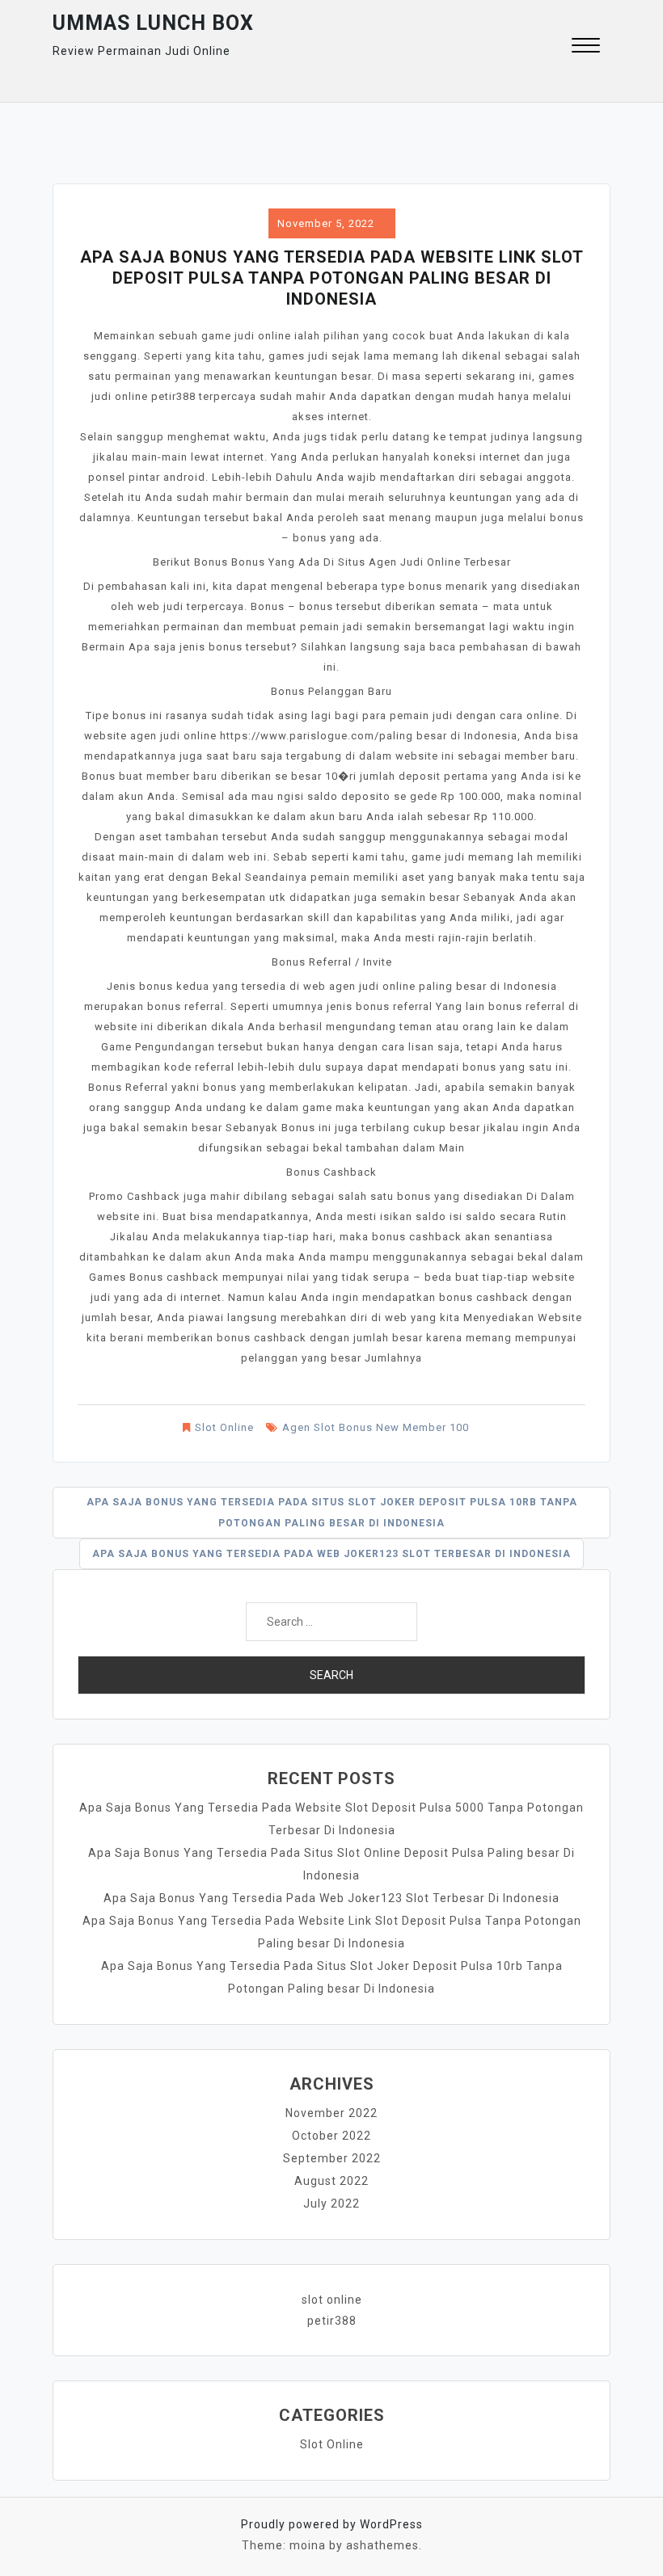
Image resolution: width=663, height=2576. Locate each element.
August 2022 (331, 2181)
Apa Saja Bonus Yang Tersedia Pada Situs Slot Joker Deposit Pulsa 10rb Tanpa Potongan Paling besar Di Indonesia (332, 1513)
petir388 (332, 2321)
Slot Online (224, 1427)
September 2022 (332, 2158)
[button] (586, 47)
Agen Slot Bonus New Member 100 (376, 1427)
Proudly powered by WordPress (332, 2524)
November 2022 (331, 2113)
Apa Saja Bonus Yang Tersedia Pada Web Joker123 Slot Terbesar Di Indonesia (331, 1554)
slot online (332, 2300)
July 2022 (331, 2203)
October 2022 (331, 2136)
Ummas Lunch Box (153, 23)
